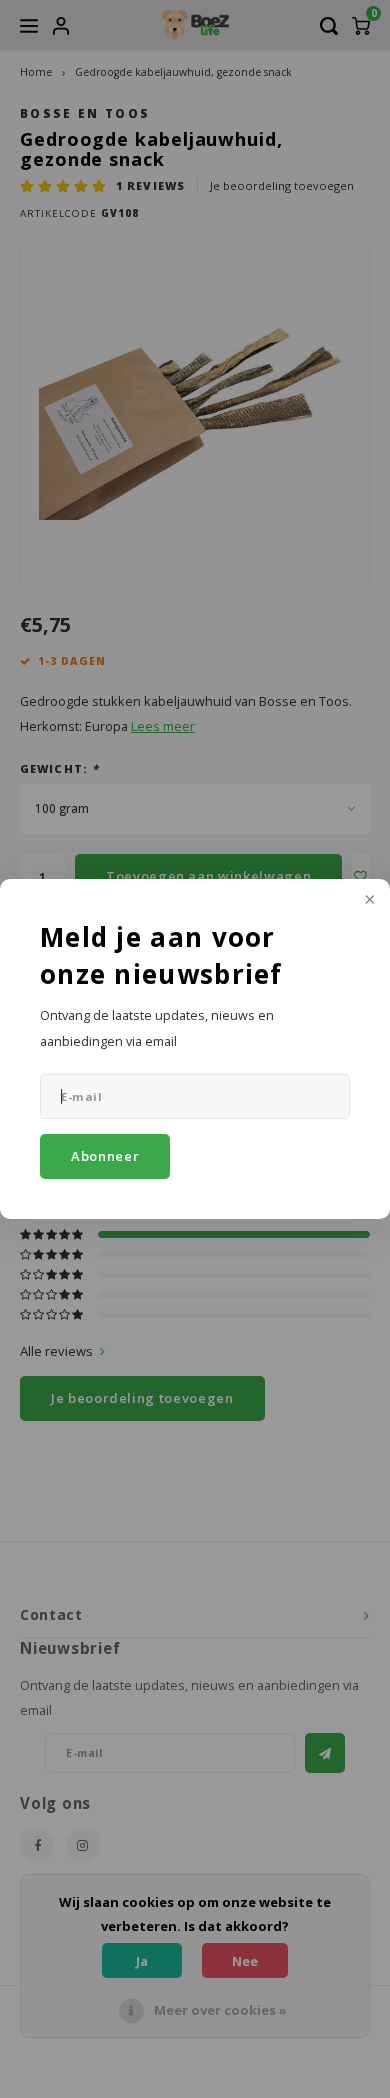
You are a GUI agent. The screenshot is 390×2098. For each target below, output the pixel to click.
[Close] (368, 901)
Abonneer (105, 1156)
